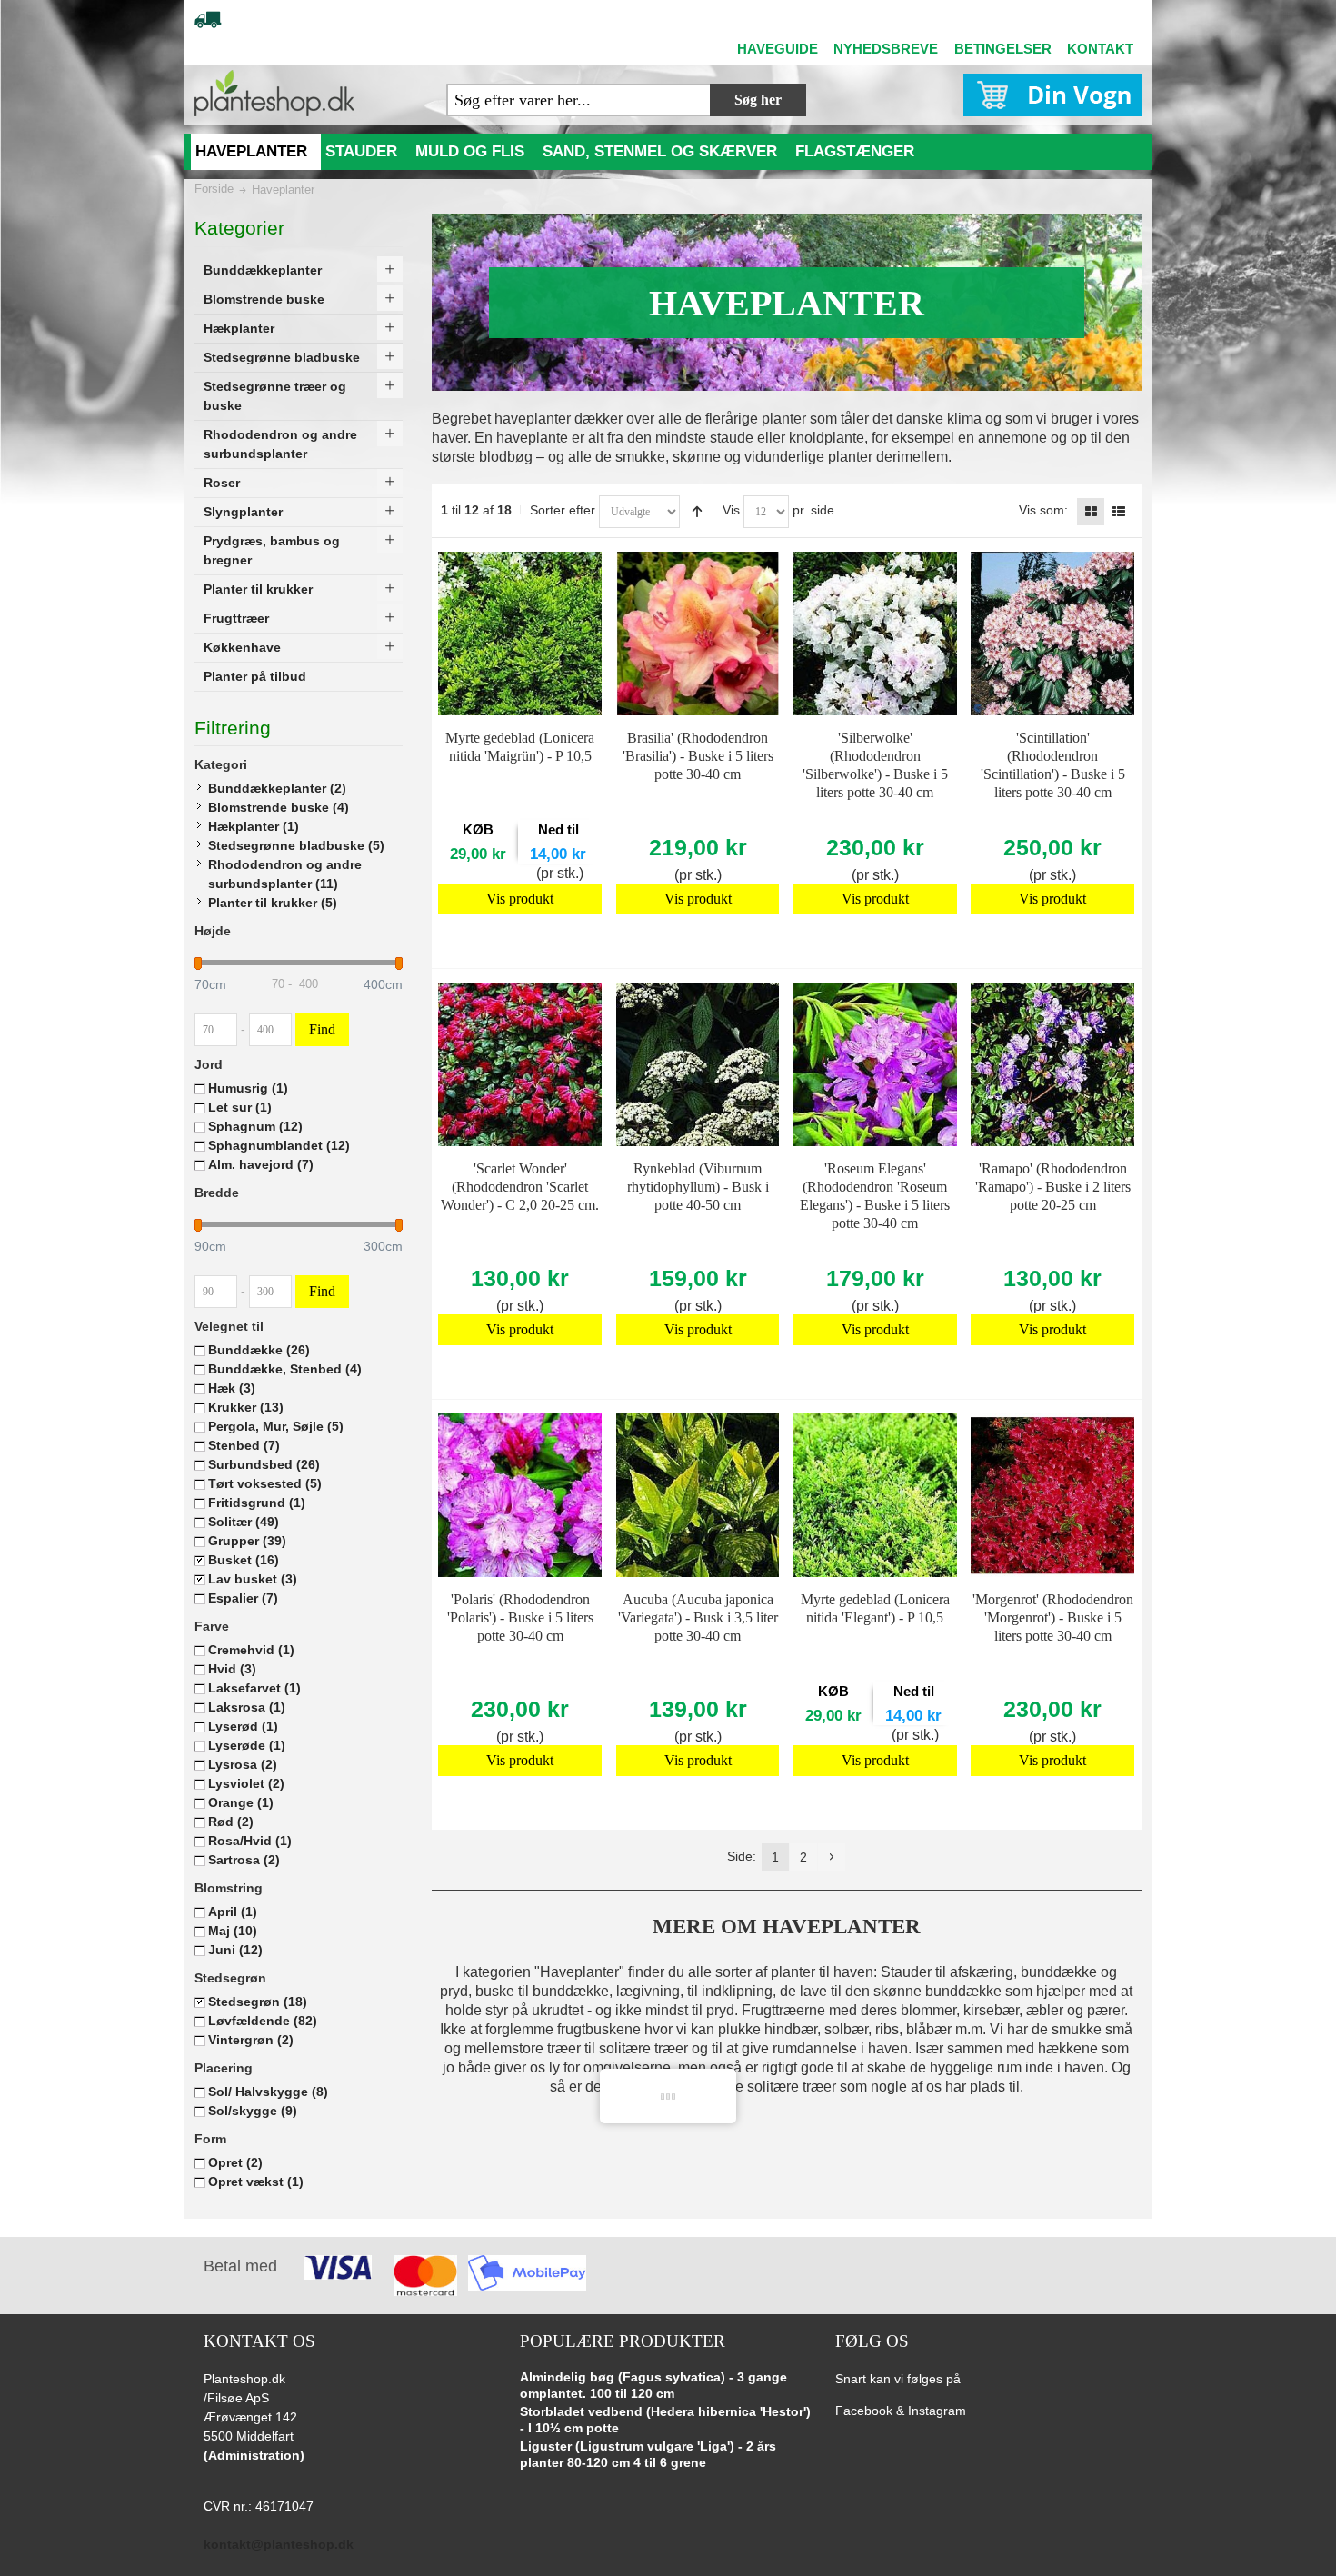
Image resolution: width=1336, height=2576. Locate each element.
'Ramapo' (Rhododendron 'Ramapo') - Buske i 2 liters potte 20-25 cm (1053, 1187)
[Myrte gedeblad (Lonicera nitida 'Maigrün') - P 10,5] (520, 634)
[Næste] (832, 1857)
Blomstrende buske (279, 807)
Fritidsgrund (257, 1503)
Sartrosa (244, 1860)
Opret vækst (256, 2182)
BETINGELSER (1003, 49)
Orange (241, 1802)
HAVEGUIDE (778, 49)
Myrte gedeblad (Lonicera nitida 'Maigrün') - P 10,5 (520, 747)
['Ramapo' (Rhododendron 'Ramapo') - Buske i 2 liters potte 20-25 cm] (1052, 1064)
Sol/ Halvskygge (268, 2092)
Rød (231, 1822)
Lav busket (253, 1579)
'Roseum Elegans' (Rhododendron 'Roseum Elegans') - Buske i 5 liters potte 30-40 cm (875, 1196)
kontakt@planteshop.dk (279, 2544)
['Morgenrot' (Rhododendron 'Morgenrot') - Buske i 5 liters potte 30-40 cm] (1052, 1495)
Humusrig (248, 1088)
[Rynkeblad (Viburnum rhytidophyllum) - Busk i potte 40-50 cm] (698, 1064)
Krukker (246, 1407)
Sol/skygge (253, 2111)
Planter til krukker (273, 903)
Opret (235, 2162)
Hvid (232, 1669)
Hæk (232, 1388)
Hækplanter (254, 826)
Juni (235, 1950)
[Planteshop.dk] (274, 93)
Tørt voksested (265, 1483)
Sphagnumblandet (279, 1145)
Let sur (240, 1107)
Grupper (247, 1541)
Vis (731, 510)
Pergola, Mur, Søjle (276, 1426)
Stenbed (244, 1445)
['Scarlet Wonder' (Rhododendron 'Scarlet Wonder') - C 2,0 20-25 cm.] (520, 1064)
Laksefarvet (254, 1688)
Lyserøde (247, 1745)
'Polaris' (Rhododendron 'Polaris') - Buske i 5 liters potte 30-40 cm (520, 1617)
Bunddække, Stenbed (285, 1369)
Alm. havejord (261, 1164)
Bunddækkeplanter (277, 788)
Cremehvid (251, 1650)
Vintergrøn (251, 2040)
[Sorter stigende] (697, 512)
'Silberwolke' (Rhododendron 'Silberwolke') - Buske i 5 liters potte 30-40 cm (875, 765)
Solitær (244, 1522)
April (233, 1912)
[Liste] (1119, 512)
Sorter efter (563, 510)
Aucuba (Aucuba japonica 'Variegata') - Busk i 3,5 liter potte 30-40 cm (698, 1617)
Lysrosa (243, 1764)
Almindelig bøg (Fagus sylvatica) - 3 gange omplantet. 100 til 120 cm (653, 2385)
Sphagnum (255, 1126)
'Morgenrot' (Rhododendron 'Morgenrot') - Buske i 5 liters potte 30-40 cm (1053, 1617)
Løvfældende (263, 2021)
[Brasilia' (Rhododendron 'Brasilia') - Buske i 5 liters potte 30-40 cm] (698, 634)
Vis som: (1043, 510)
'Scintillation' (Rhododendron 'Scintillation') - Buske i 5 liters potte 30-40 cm (1053, 765)
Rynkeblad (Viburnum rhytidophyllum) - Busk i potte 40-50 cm (698, 1187)
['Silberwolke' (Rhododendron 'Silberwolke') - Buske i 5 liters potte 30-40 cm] (875, 634)
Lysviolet (246, 1783)
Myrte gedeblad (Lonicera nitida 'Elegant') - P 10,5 (875, 1608)
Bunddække (259, 1350)
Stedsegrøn (258, 2002)
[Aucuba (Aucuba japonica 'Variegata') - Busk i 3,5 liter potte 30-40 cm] (698, 1495)
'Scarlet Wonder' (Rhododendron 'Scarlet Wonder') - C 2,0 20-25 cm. (520, 1187)
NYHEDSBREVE (886, 49)
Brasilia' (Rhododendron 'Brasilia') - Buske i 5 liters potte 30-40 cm (698, 756)
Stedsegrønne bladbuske (296, 845)
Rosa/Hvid (250, 1841)
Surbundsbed (264, 1464)
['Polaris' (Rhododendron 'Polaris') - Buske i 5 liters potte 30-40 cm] (520, 1495)
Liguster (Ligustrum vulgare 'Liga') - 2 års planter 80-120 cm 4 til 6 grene (648, 2454)
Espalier (243, 1598)
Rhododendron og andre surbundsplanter (285, 874)
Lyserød (243, 1726)
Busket (244, 1560)
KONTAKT (1100, 49)
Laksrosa (247, 1707)
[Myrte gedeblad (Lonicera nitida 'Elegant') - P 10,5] (875, 1495)
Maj (233, 1931)
